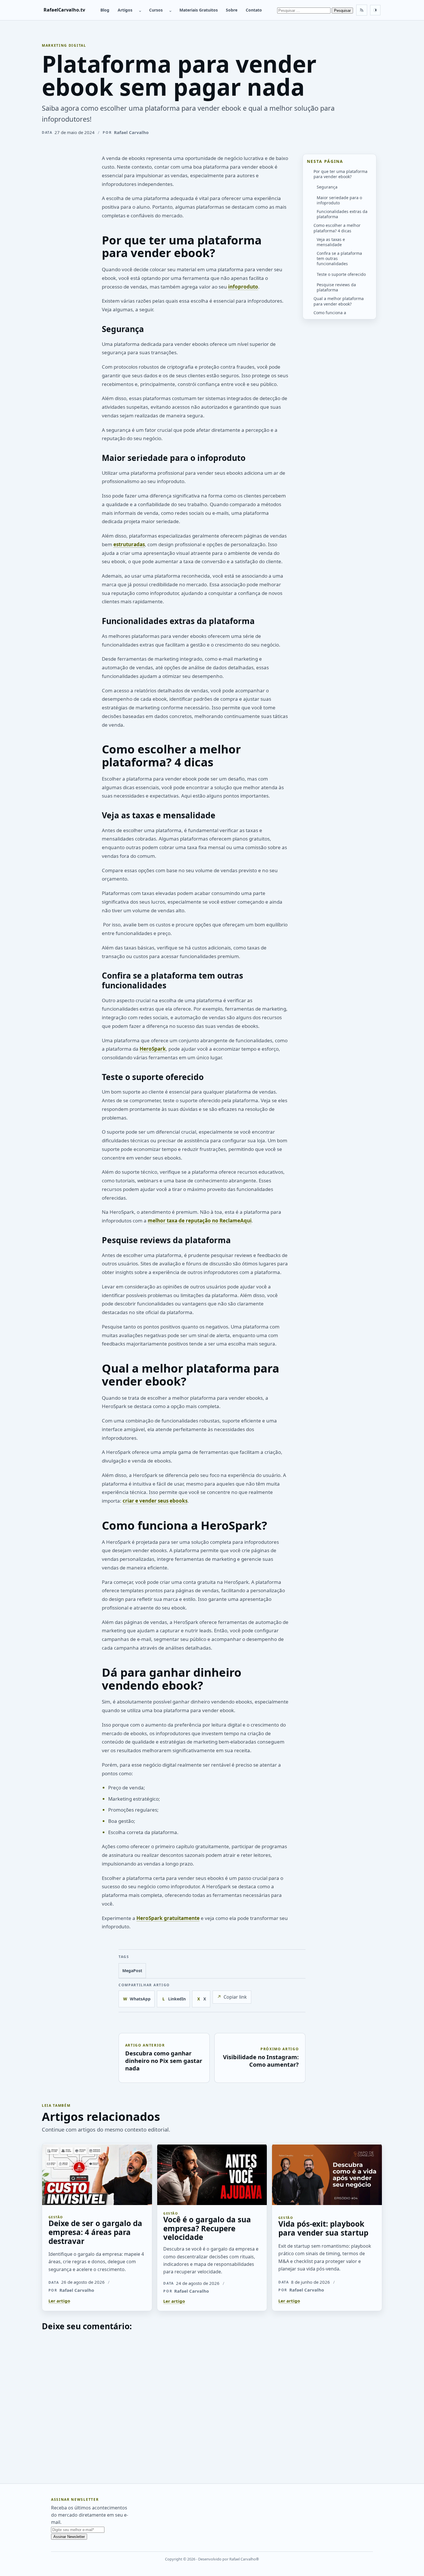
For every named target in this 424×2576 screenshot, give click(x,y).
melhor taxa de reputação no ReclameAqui (200, 1221)
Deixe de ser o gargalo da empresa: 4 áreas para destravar (95, 2232)
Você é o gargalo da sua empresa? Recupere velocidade (207, 2228)
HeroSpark (153, 1049)
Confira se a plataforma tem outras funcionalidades (339, 258)
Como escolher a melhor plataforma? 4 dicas (337, 228)
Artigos (125, 10)
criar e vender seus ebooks (155, 1501)
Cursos (156, 10)
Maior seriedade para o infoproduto (339, 200)
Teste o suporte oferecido (341, 274)
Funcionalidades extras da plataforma (342, 214)
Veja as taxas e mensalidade (331, 242)
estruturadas (129, 544)
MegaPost (132, 1971)
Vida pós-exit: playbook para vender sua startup (323, 2228)
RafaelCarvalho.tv (64, 10)
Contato (254, 10)
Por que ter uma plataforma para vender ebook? (340, 174)
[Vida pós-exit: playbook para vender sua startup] (327, 2174)
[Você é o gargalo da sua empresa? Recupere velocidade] (212, 2174)
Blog (105, 10)
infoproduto (243, 287)
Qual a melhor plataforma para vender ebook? (339, 301)
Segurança (327, 187)
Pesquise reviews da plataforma (336, 287)
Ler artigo (59, 2301)
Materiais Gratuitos (199, 10)
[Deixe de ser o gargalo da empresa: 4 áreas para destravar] (97, 2174)
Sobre (232, 10)
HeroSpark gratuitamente (168, 1918)
